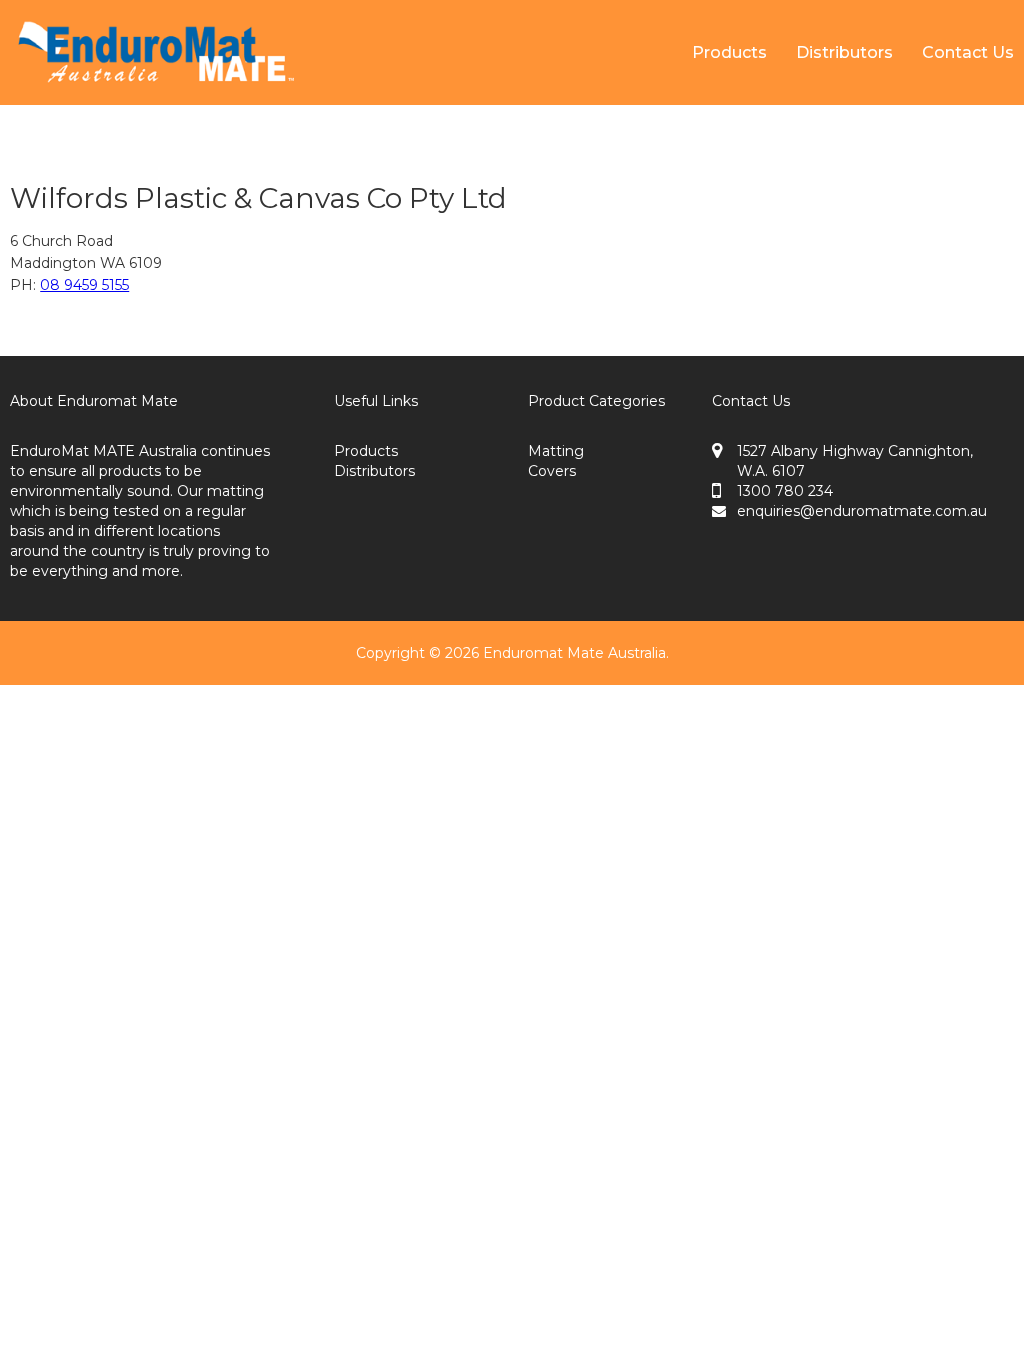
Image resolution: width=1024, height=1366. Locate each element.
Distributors (844, 52)
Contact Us (968, 52)
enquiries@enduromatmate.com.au (862, 511)
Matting (556, 451)
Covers (552, 471)
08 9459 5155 (84, 285)
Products (729, 52)
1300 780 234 (785, 491)
